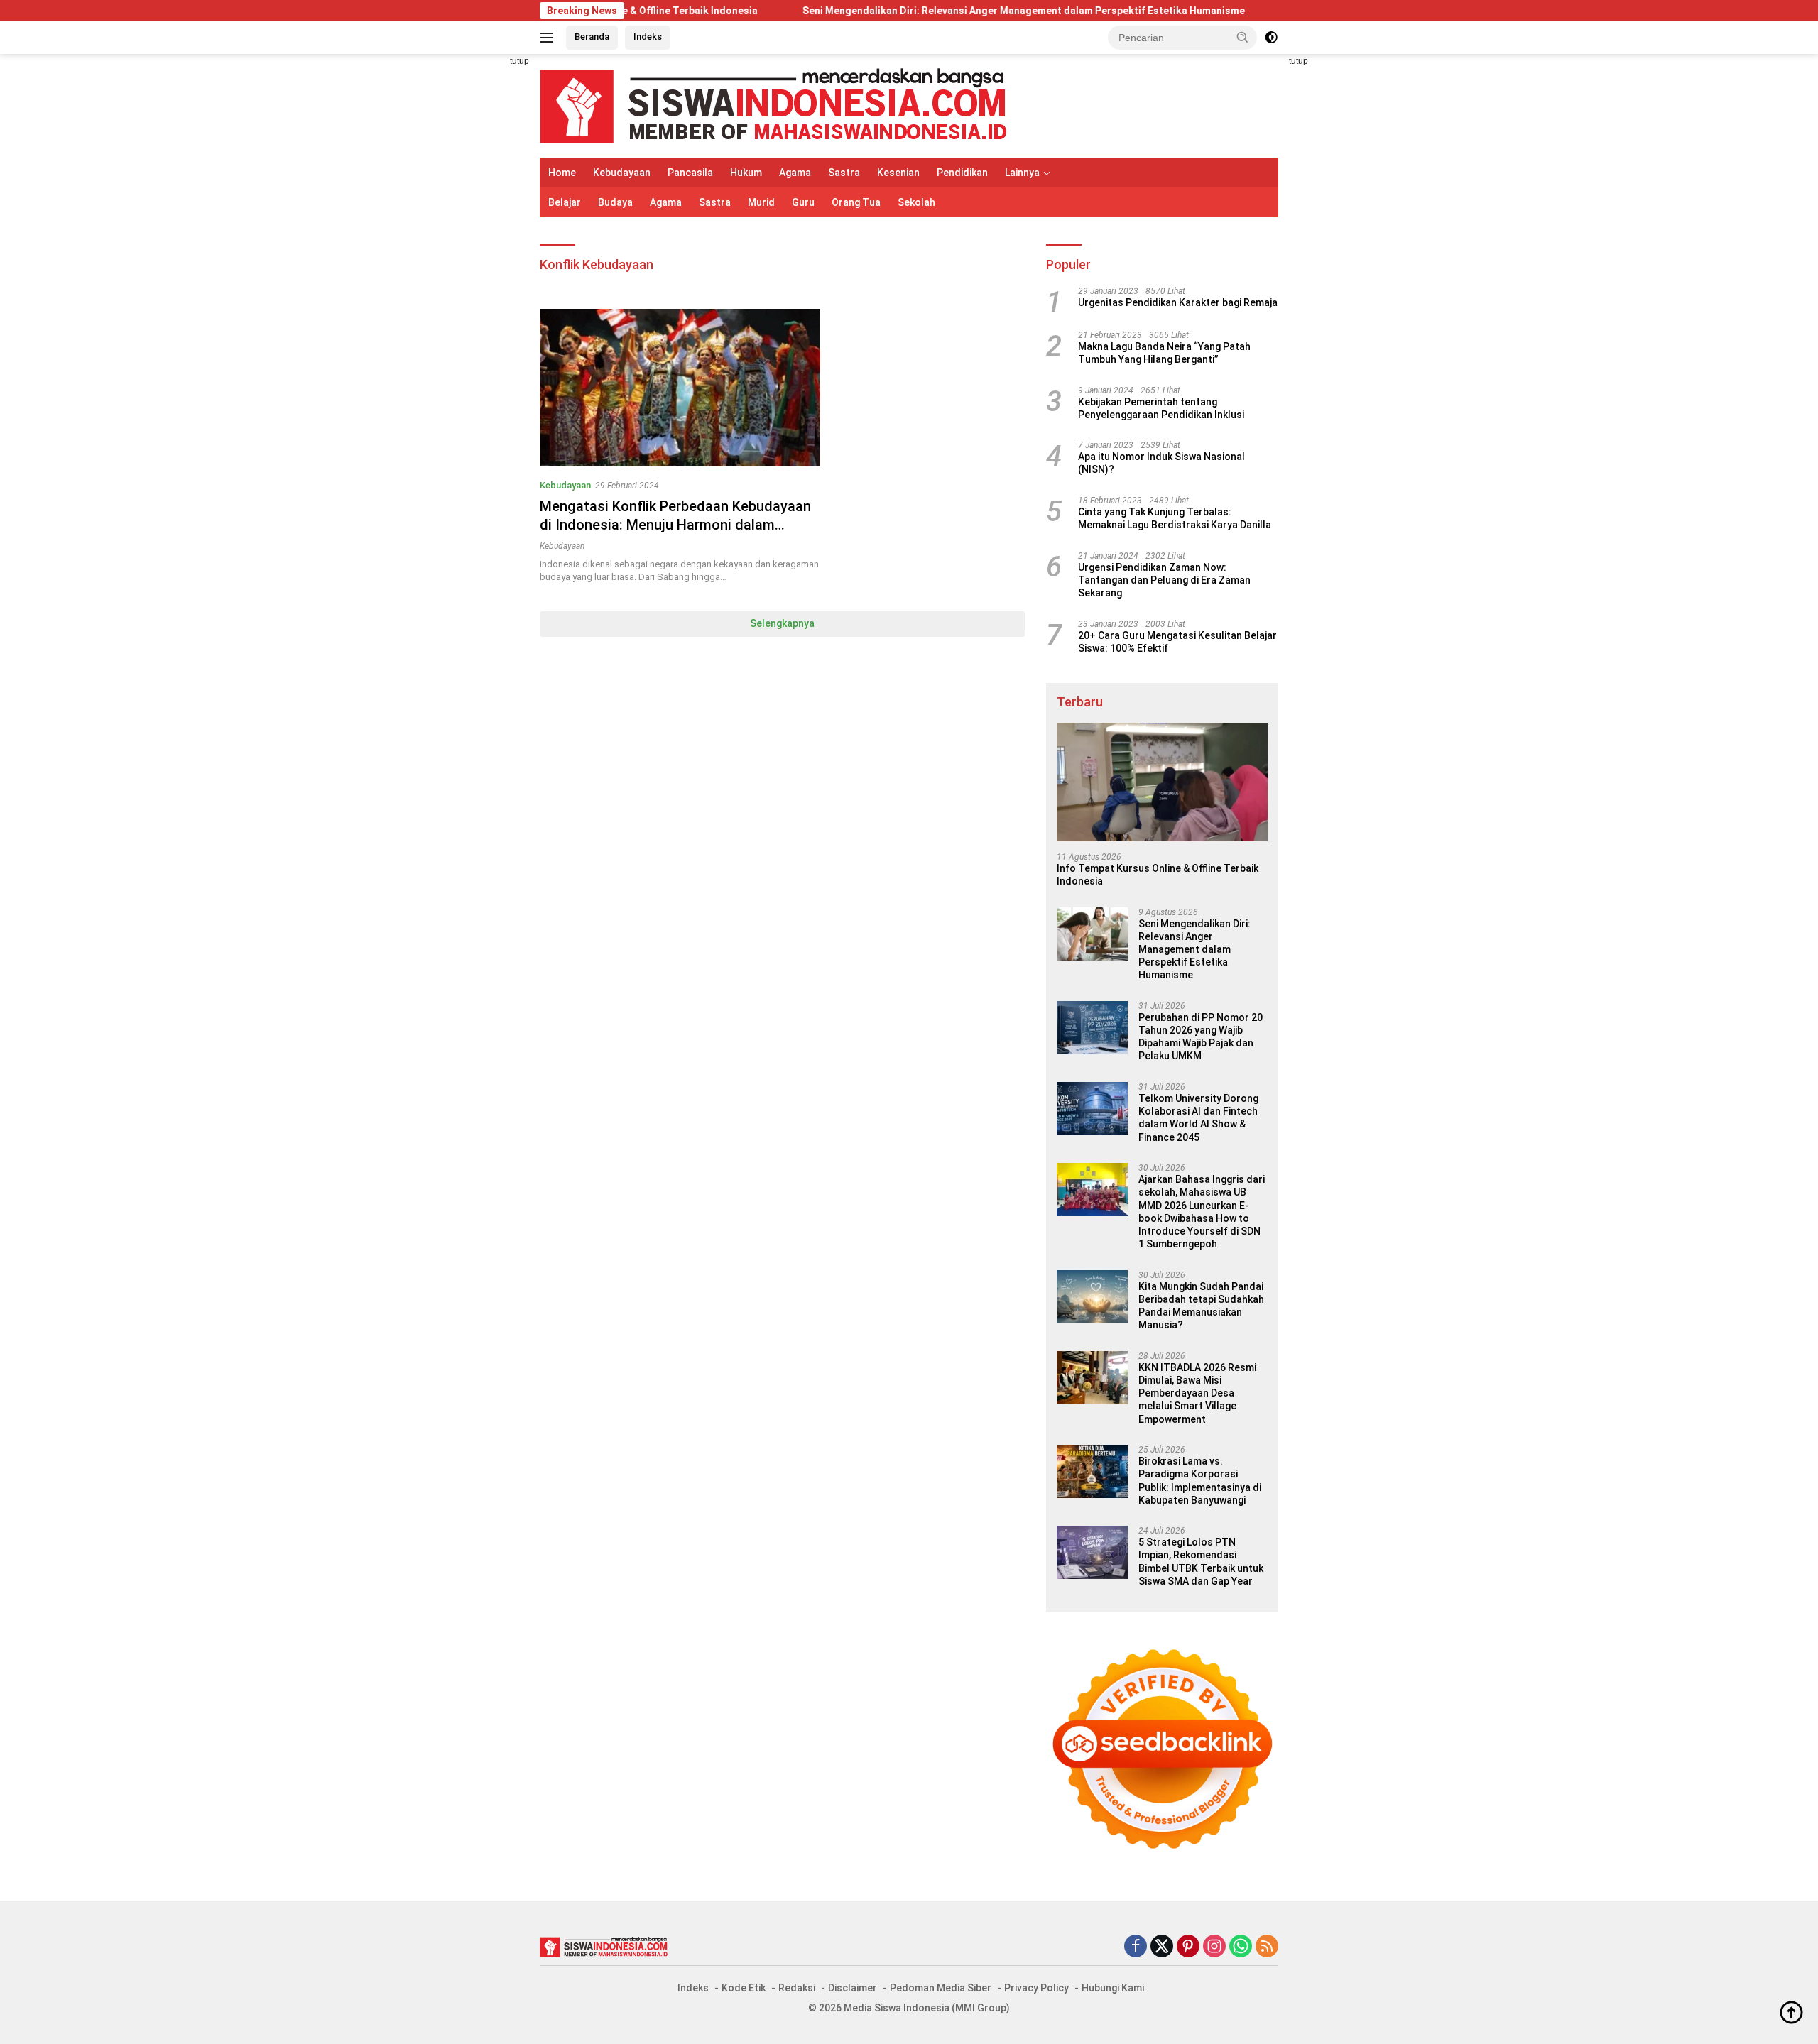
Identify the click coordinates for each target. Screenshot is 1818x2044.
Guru (803, 202)
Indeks (648, 37)
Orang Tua (856, 202)
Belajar (565, 202)
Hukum (746, 173)
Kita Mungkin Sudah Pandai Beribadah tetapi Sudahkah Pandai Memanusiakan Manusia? (1201, 1306)
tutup (519, 61)
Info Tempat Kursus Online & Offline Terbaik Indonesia (1158, 875)
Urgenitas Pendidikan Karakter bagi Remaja (1178, 302)
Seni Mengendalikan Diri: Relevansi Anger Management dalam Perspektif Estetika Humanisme (934, 11)
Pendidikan (962, 173)
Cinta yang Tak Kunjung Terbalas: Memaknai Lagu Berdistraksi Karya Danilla (1175, 518)
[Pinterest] (1188, 1947)
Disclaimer (853, 1988)
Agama (795, 173)
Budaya (615, 202)
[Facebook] (1136, 1947)
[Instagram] (1214, 1947)
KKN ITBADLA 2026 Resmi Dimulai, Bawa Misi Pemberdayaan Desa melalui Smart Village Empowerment (1197, 1393)
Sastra (844, 173)
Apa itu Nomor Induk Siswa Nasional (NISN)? (1161, 463)
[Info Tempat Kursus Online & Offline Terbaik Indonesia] (1162, 782)
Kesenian (898, 173)
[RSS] (1267, 1947)
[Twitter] (1162, 1947)
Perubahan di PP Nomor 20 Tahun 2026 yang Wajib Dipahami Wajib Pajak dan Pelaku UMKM (1201, 1037)
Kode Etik (744, 1988)
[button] (1243, 37)
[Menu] (549, 38)
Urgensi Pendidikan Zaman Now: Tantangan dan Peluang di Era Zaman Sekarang (1164, 580)
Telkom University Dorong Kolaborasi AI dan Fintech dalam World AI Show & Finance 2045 (1198, 1118)
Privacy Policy (1036, 1988)
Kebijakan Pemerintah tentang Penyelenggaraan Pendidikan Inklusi (1161, 408)
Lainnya (1022, 173)
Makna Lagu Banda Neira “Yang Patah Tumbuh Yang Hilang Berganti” (1164, 353)
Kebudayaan (622, 173)
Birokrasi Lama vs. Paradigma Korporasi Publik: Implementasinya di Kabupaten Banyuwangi (1200, 1481)
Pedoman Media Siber (941, 1988)
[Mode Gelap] (1271, 38)
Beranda (592, 37)
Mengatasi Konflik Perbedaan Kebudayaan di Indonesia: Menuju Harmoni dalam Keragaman (675, 525)
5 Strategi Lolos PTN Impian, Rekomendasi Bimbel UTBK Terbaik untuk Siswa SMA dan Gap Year (1201, 1562)
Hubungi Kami (1113, 1988)
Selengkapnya (782, 623)
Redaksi (797, 1988)
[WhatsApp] (1241, 1947)
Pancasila (690, 173)
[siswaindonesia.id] (773, 105)
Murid (761, 202)
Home (562, 173)
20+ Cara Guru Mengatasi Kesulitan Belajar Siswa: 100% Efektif (1177, 642)
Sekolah (916, 202)
